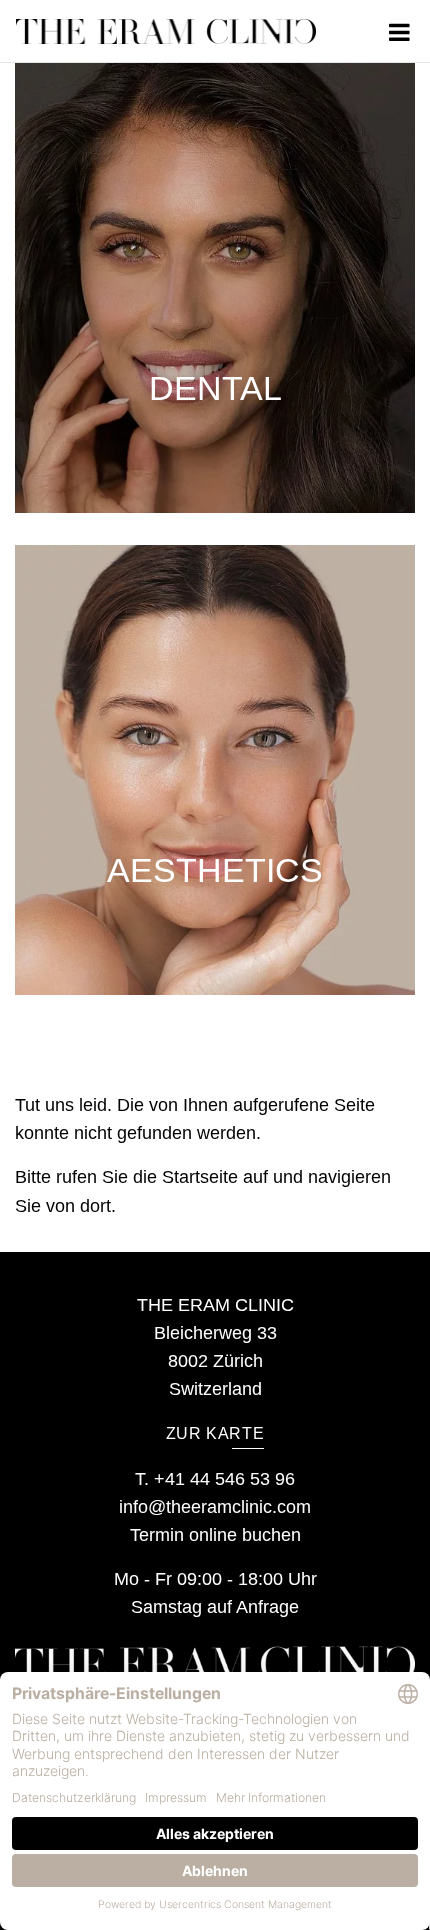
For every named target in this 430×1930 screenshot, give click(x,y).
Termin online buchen (215, 1535)
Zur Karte (215, 1433)
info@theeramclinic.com (215, 1507)
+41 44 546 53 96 (224, 1479)
